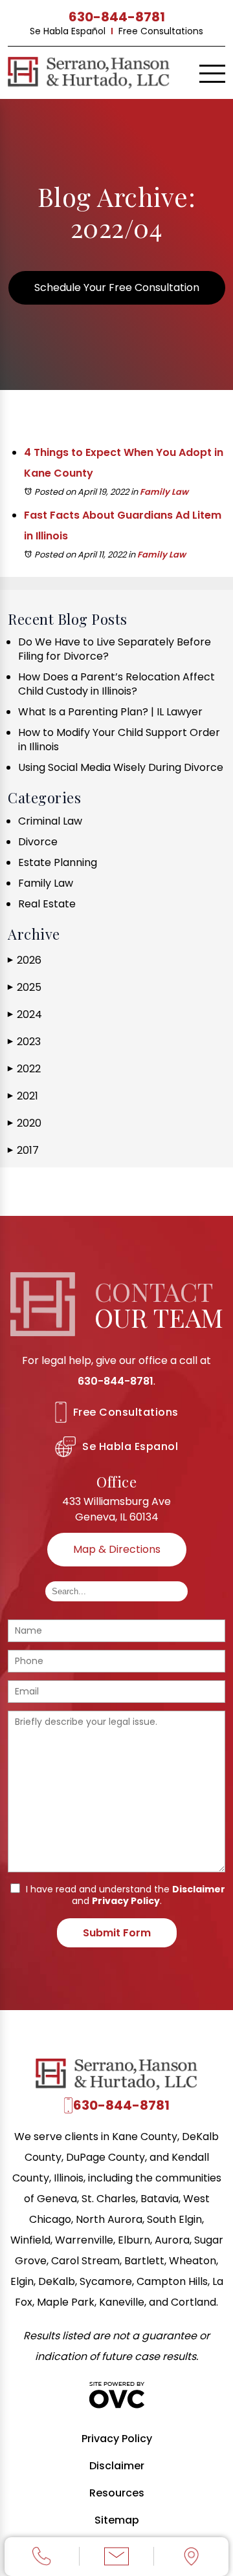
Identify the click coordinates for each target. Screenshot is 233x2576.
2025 (25, 987)
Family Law (164, 492)
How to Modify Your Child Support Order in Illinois (119, 740)
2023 (24, 1042)
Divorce (38, 842)
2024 (25, 1014)
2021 (23, 1096)
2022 (24, 1069)
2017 (23, 1150)
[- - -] (212, 74)
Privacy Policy (126, 1901)
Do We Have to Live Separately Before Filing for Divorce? (115, 649)
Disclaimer (199, 1889)
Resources (117, 2493)
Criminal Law (50, 821)
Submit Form (117, 1933)
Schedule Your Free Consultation (117, 287)
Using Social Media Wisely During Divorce (121, 767)
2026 (25, 960)
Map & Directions (117, 1549)
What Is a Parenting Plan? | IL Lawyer (110, 712)
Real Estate (47, 904)
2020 (25, 1123)
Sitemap (117, 2520)
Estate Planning (58, 862)
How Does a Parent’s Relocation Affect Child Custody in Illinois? (116, 684)
